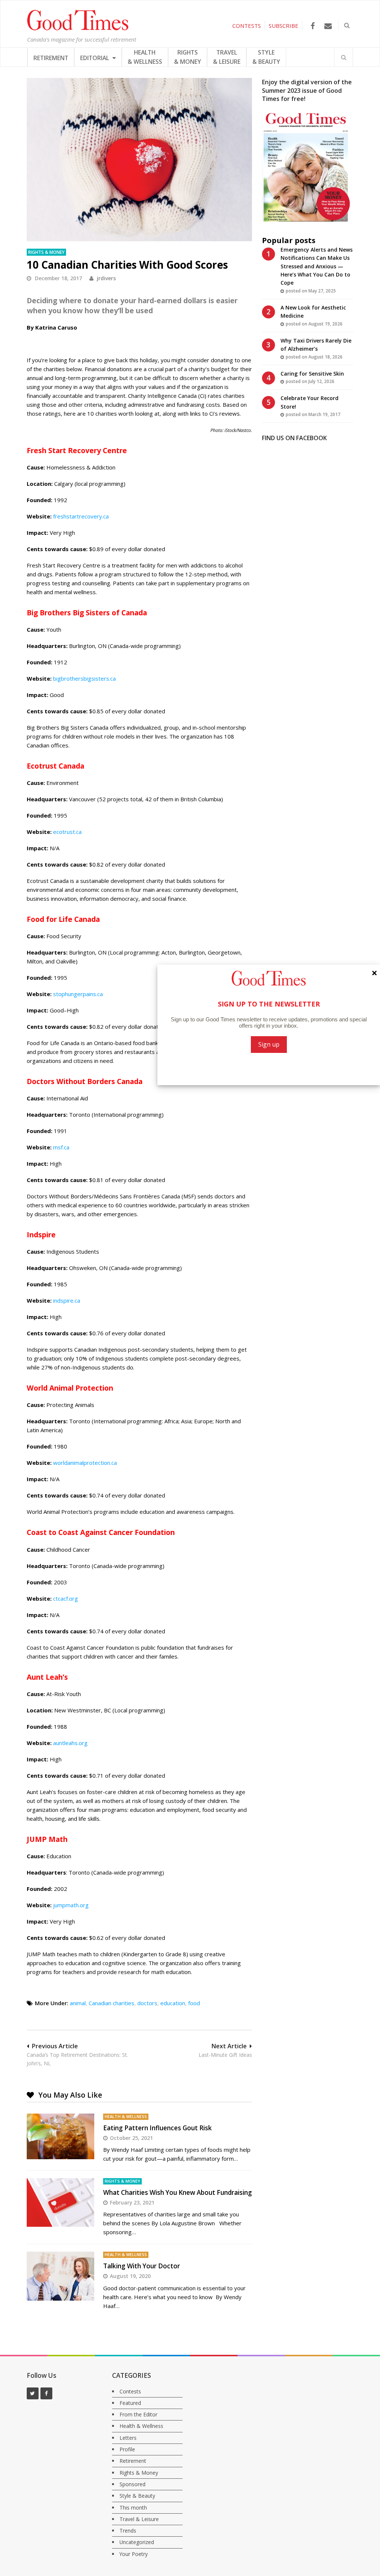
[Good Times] (78, 29)
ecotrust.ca (67, 832)
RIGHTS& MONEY (188, 57)
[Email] (328, 26)
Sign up (269, 1044)
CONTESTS (247, 26)
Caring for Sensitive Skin (312, 374)
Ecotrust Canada (55, 766)
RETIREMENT (51, 58)
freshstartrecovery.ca (81, 516)
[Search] (344, 57)
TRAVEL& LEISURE (227, 57)
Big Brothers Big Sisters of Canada (87, 613)
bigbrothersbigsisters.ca (84, 678)
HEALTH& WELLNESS (145, 57)
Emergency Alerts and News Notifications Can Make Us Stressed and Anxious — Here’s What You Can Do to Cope (317, 266)
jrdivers (106, 278)
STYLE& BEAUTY (266, 57)
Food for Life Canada (63, 919)
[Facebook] (313, 26)
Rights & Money (46, 252)
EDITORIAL (95, 58)
